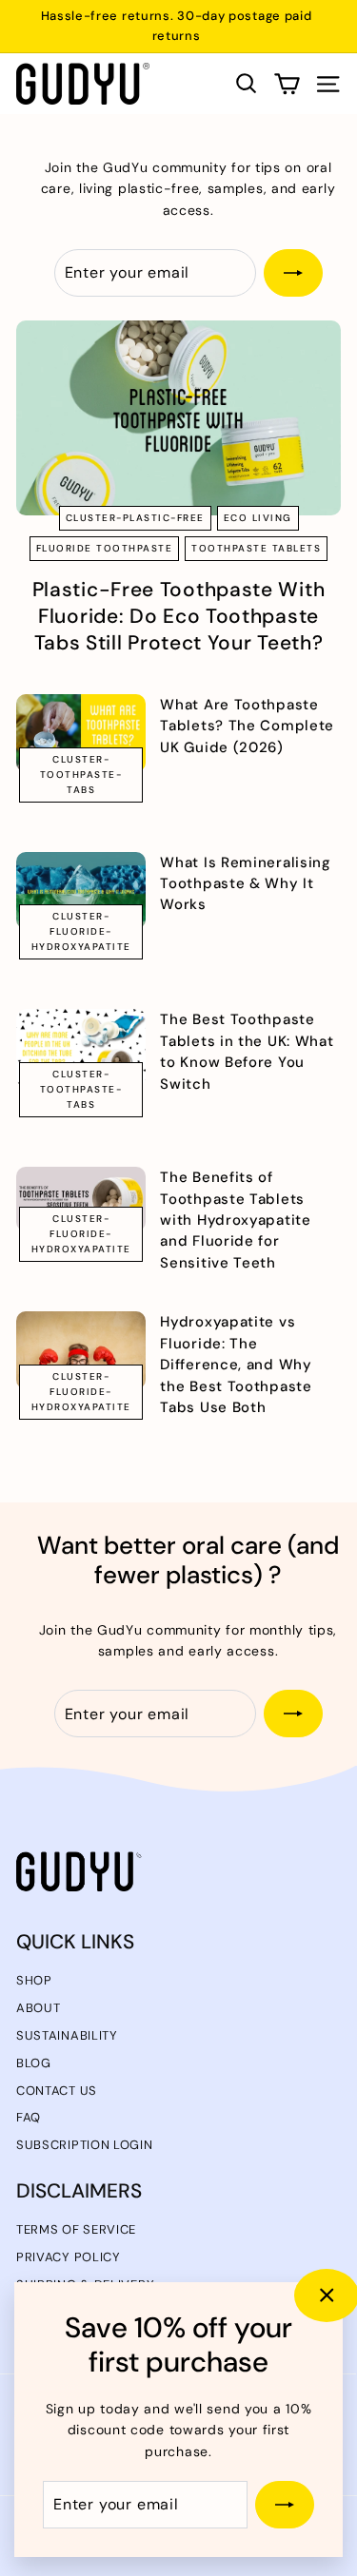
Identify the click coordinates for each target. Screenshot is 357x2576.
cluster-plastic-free (135, 518)
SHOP (34, 1980)
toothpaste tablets (256, 548)
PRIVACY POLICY (69, 2257)
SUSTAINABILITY (67, 2035)
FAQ (29, 2117)
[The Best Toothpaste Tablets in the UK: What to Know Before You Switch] (81, 1048)
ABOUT (39, 2008)
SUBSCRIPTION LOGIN (85, 2145)
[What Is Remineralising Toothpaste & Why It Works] (81, 891)
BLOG (34, 2063)
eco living (258, 518)
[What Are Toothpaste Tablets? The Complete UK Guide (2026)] (81, 733)
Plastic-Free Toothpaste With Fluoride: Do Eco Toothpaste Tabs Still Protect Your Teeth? (179, 616)
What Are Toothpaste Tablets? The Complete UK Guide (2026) (247, 726)
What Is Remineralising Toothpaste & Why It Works (245, 884)
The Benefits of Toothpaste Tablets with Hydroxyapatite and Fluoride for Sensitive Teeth (235, 1220)
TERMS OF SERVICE (76, 2229)
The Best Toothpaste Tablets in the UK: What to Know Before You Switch (247, 1051)
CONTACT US (57, 2091)
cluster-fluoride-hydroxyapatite (81, 931)
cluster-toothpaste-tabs (81, 775)
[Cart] (287, 84)
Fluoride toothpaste (105, 548)
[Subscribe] (285, 2505)
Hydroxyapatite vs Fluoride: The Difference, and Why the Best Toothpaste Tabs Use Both (236, 1365)
